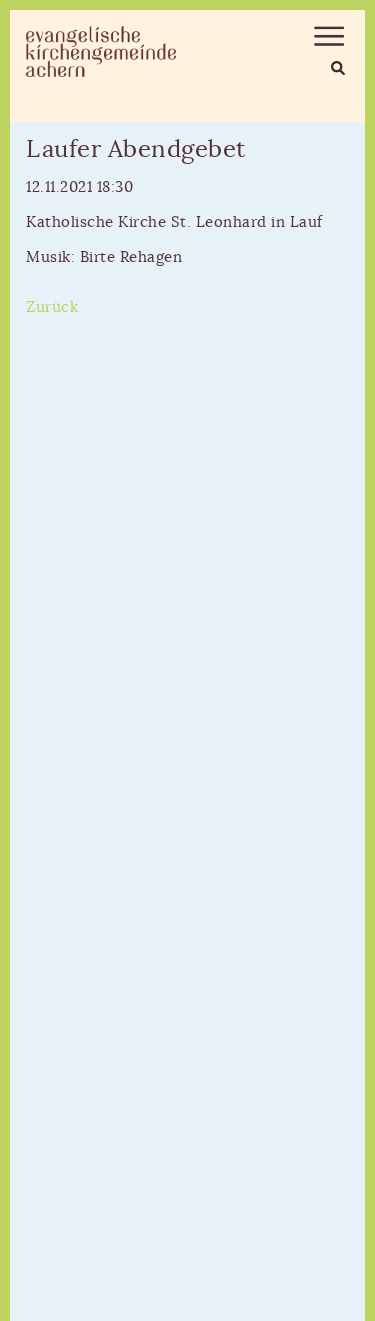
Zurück (52, 307)
